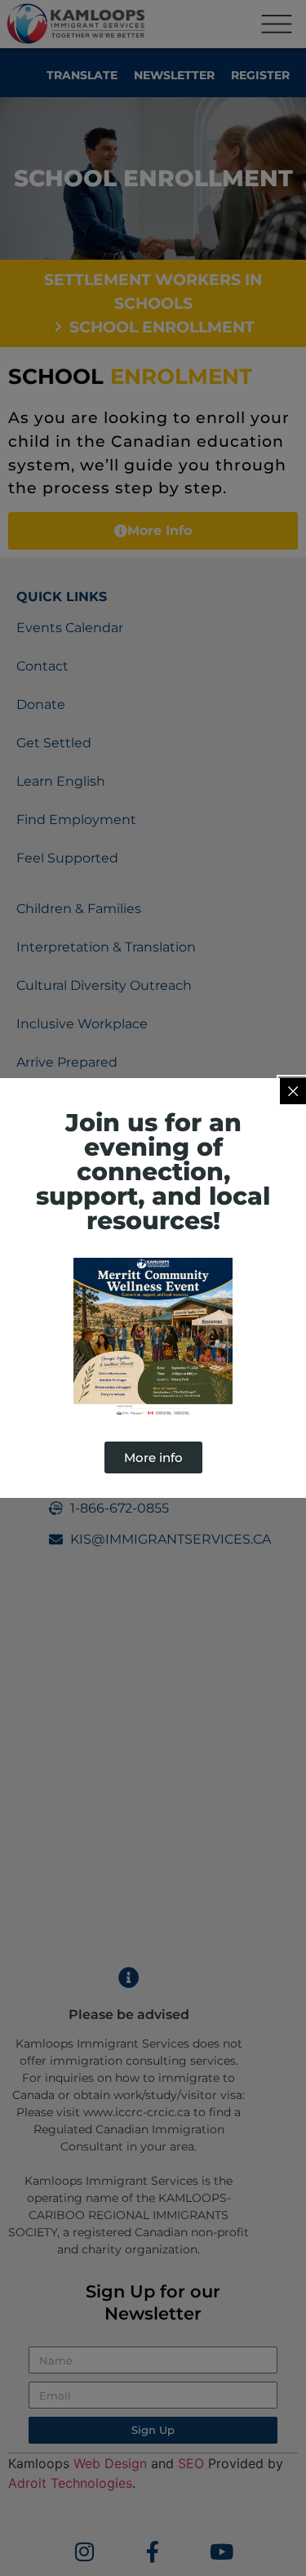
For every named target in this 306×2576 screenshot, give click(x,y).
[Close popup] (293, 1091)
